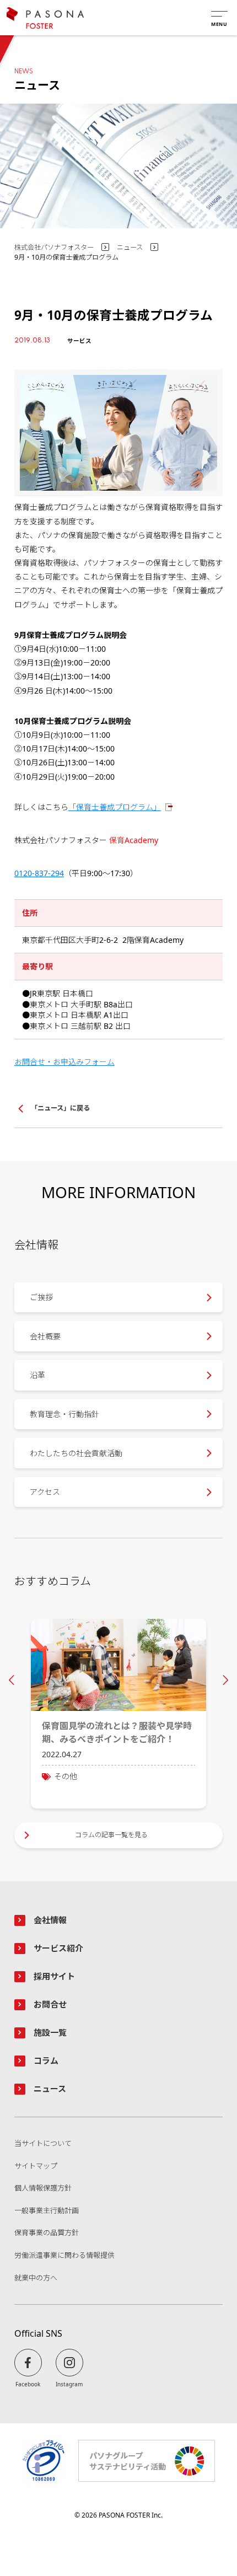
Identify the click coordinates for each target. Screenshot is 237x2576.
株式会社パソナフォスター (54, 247)
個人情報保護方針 (43, 2188)
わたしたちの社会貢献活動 (76, 1453)
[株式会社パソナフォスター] (45, 18)
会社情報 (50, 1920)
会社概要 (45, 1336)
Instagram (69, 2384)
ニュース (130, 247)
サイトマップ (36, 2166)
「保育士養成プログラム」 (115, 807)
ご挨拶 (41, 1297)
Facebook (28, 2384)
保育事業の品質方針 (47, 2233)
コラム (46, 2060)
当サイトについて (43, 2144)
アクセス (45, 1492)
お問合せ (50, 2004)
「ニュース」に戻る (60, 1108)
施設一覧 (50, 2032)
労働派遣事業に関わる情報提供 (64, 2256)
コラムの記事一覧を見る (111, 1835)
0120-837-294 (39, 873)
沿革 (37, 1375)
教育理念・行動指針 (64, 1414)
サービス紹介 (58, 1948)
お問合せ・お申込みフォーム (64, 1062)
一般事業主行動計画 (47, 2211)
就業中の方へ (36, 2278)
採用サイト (54, 1976)
